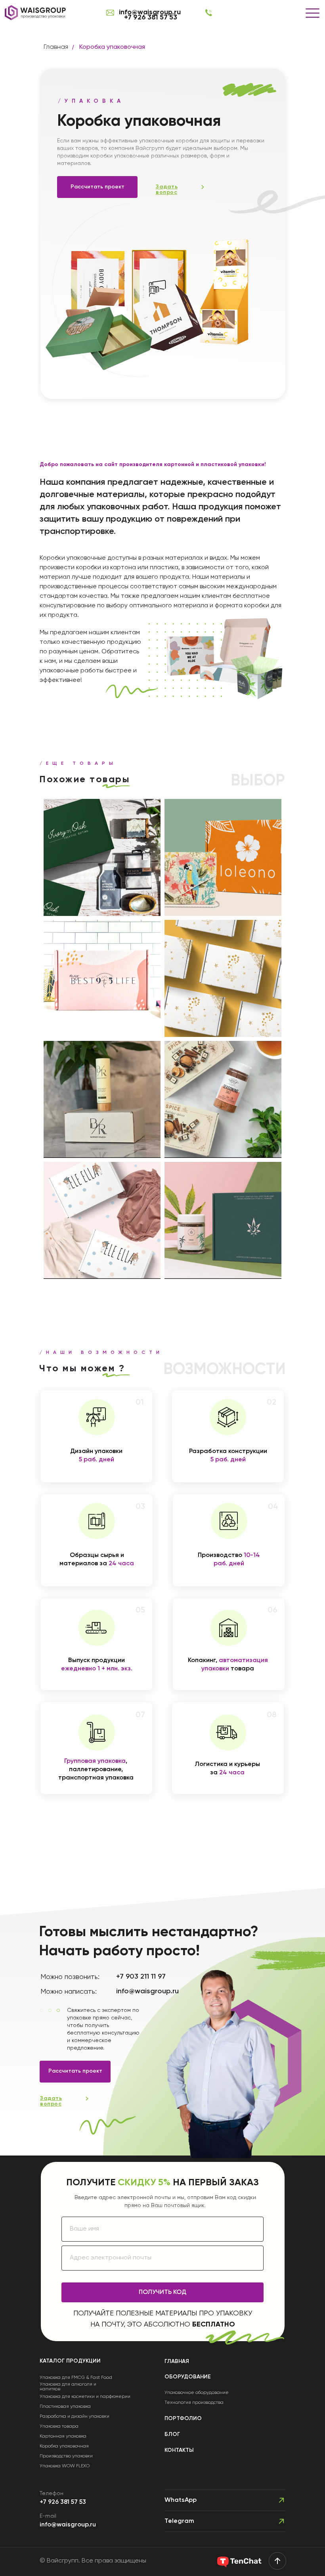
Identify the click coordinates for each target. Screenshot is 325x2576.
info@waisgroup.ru (68, 2525)
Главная (56, 47)
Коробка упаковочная (112, 47)
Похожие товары (85, 779)
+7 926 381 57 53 (151, 17)
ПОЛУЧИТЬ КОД (162, 2292)
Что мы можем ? (82, 1369)
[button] (167, 190)
